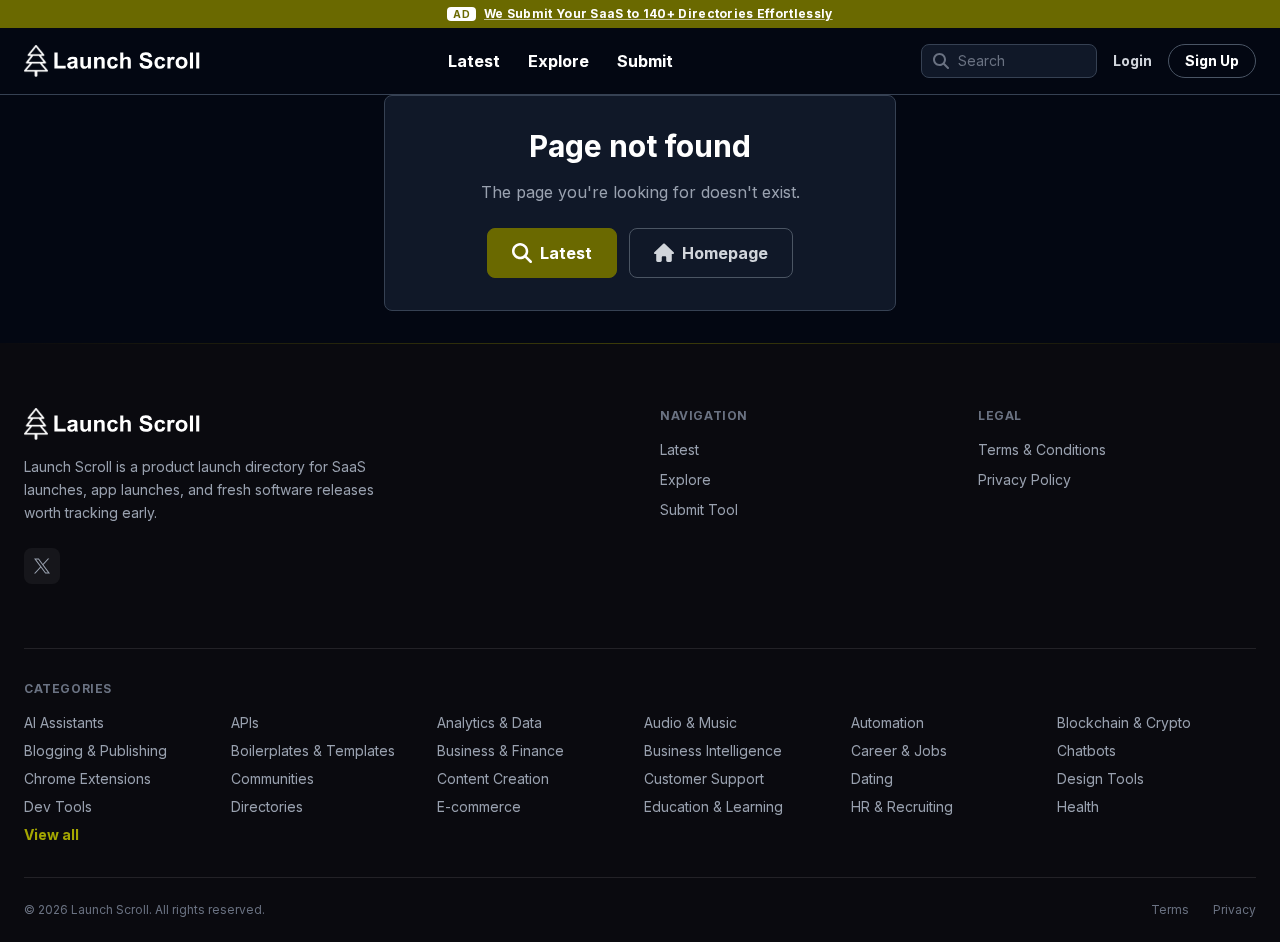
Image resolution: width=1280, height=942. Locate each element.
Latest (474, 61)
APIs (245, 722)
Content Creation (493, 778)
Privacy (1234, 909)
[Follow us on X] (42, 566)
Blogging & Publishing (95, 750)
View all (51, 834)
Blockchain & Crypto (1124, 722)
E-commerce (479, 806)
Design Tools (1100, 778)
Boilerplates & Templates (313, 750)
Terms (1170, 909)
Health (1078, 806)
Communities (272, 778)
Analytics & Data (489, 722)
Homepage (725, 253)
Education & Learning (713, 806)
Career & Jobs (899, 750)
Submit (645, 61)
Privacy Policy (1024, 479)
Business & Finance (500, 750)
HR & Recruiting (902, 806)
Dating (872, 778)
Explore (558, 61)
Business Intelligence (713, 750)
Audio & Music (690, 722)
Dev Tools (58, 806)
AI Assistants (64, 722)
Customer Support (704, 778)
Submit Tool (699, 509)
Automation (887, 722)
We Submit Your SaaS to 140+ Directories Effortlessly (658, 13)
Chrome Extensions (87, 778)
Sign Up (1212, 60)
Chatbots (1086, 750)
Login (1132, 60)
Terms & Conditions (1042, 449)
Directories (267, 806)
